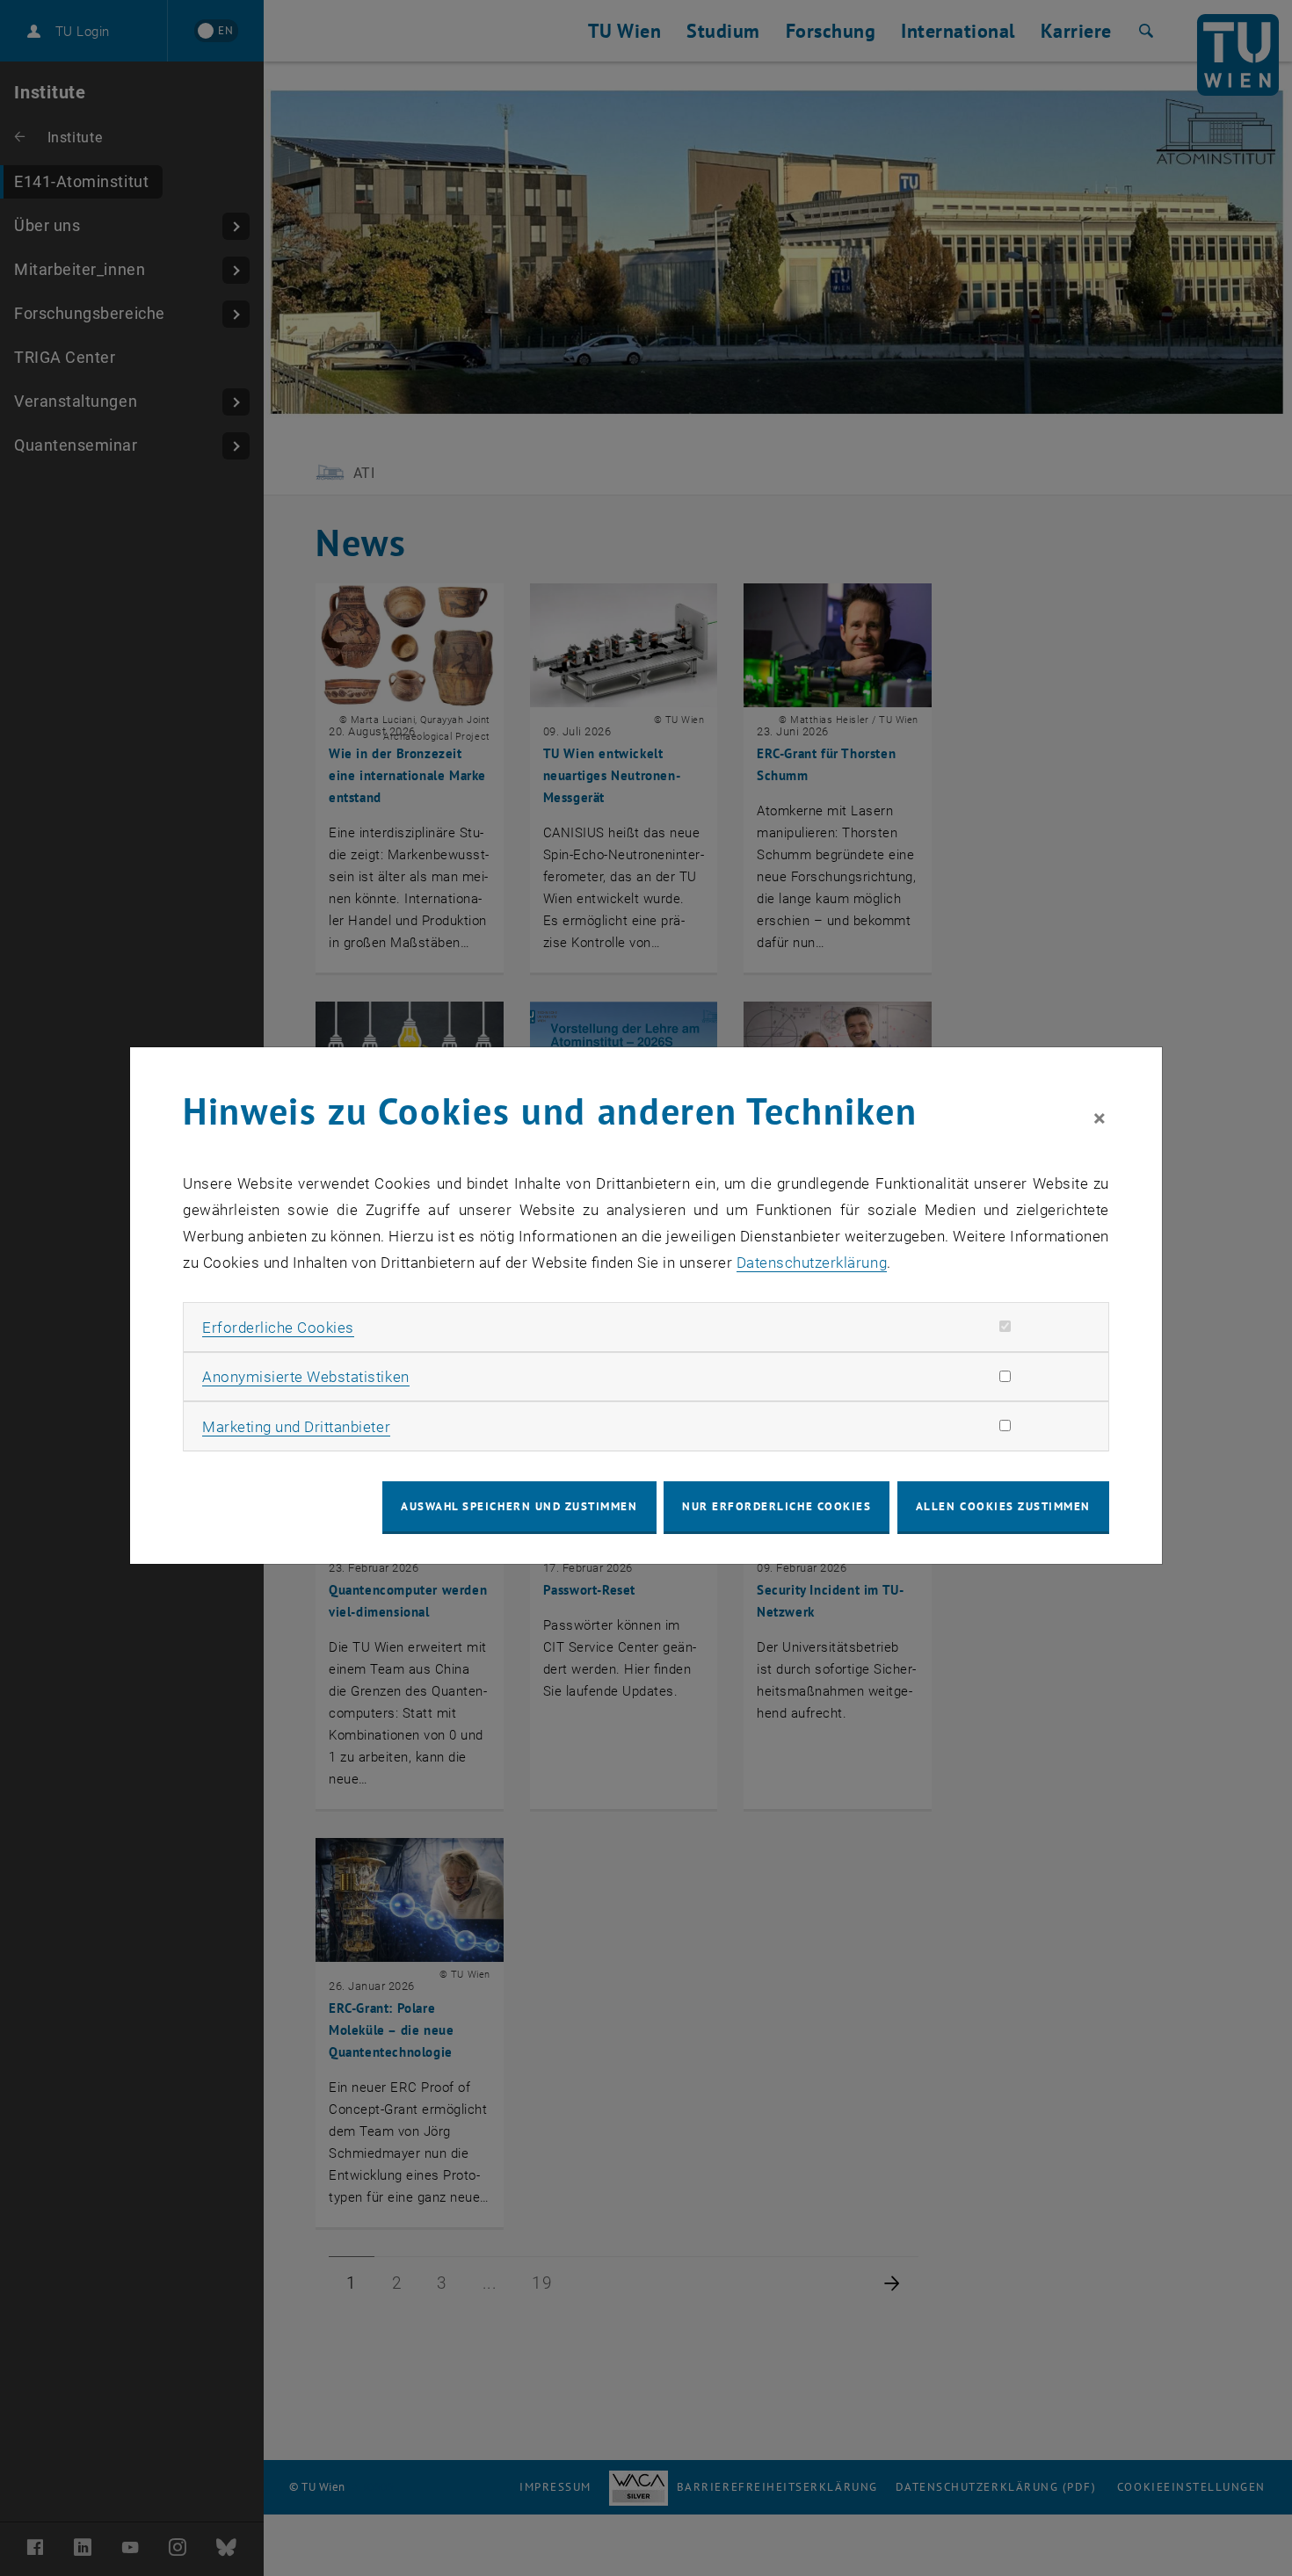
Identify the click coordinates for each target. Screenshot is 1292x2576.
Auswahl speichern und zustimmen (519, 1506)
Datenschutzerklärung (812, 1263)
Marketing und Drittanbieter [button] (296, 1427)
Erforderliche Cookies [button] (278, 1328)
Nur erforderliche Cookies (777, 1506)
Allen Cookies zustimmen (1003, 1506)
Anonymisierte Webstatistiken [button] (305, 1377)
